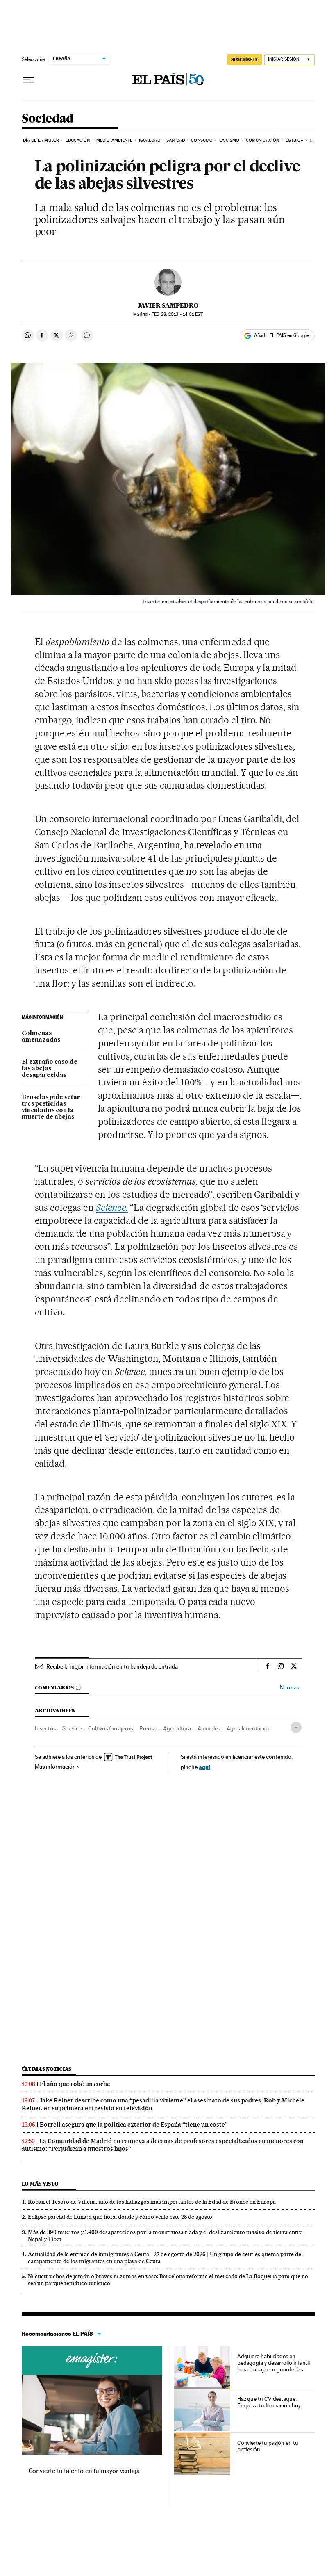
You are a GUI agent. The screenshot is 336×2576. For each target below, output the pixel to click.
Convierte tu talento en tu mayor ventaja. (85, 2471)
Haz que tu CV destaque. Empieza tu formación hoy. (269, 2402)
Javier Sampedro (168, 305)
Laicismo (229, 140)
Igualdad (150, 140)
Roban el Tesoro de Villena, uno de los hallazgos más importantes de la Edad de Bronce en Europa (152, 2202)
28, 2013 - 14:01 (177, 314)
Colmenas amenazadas (41, 1037)
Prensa (148, 1728)
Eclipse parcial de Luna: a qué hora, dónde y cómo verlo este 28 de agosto (120, 2217)
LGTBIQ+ (295, 140)
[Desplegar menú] (28, 80)
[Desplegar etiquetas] (296, 1727)
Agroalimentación (249, 1728)
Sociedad (48, 119)
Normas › (291, 1688)
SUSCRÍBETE (245, 59)
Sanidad (176, 140)
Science (72, 1728)
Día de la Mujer (41, 140)
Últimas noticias (47, 2069)
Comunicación (262, 140)
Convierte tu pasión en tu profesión (268, 2446)
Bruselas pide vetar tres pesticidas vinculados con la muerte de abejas (51, 1107)
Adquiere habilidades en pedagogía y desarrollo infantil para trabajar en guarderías (274, 2363)
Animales (209, 1728)
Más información (55, 1767)
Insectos (45, 1728)
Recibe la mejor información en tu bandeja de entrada (112, 1666)
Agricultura (177, 1728)
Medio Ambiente (114, 140)
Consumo (202, 140)
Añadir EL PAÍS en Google (282, 335)
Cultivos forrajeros (110, 1728)
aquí (204, 1767)
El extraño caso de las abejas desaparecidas (50, 1069)
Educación (78, 140)
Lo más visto (40, 2184)
